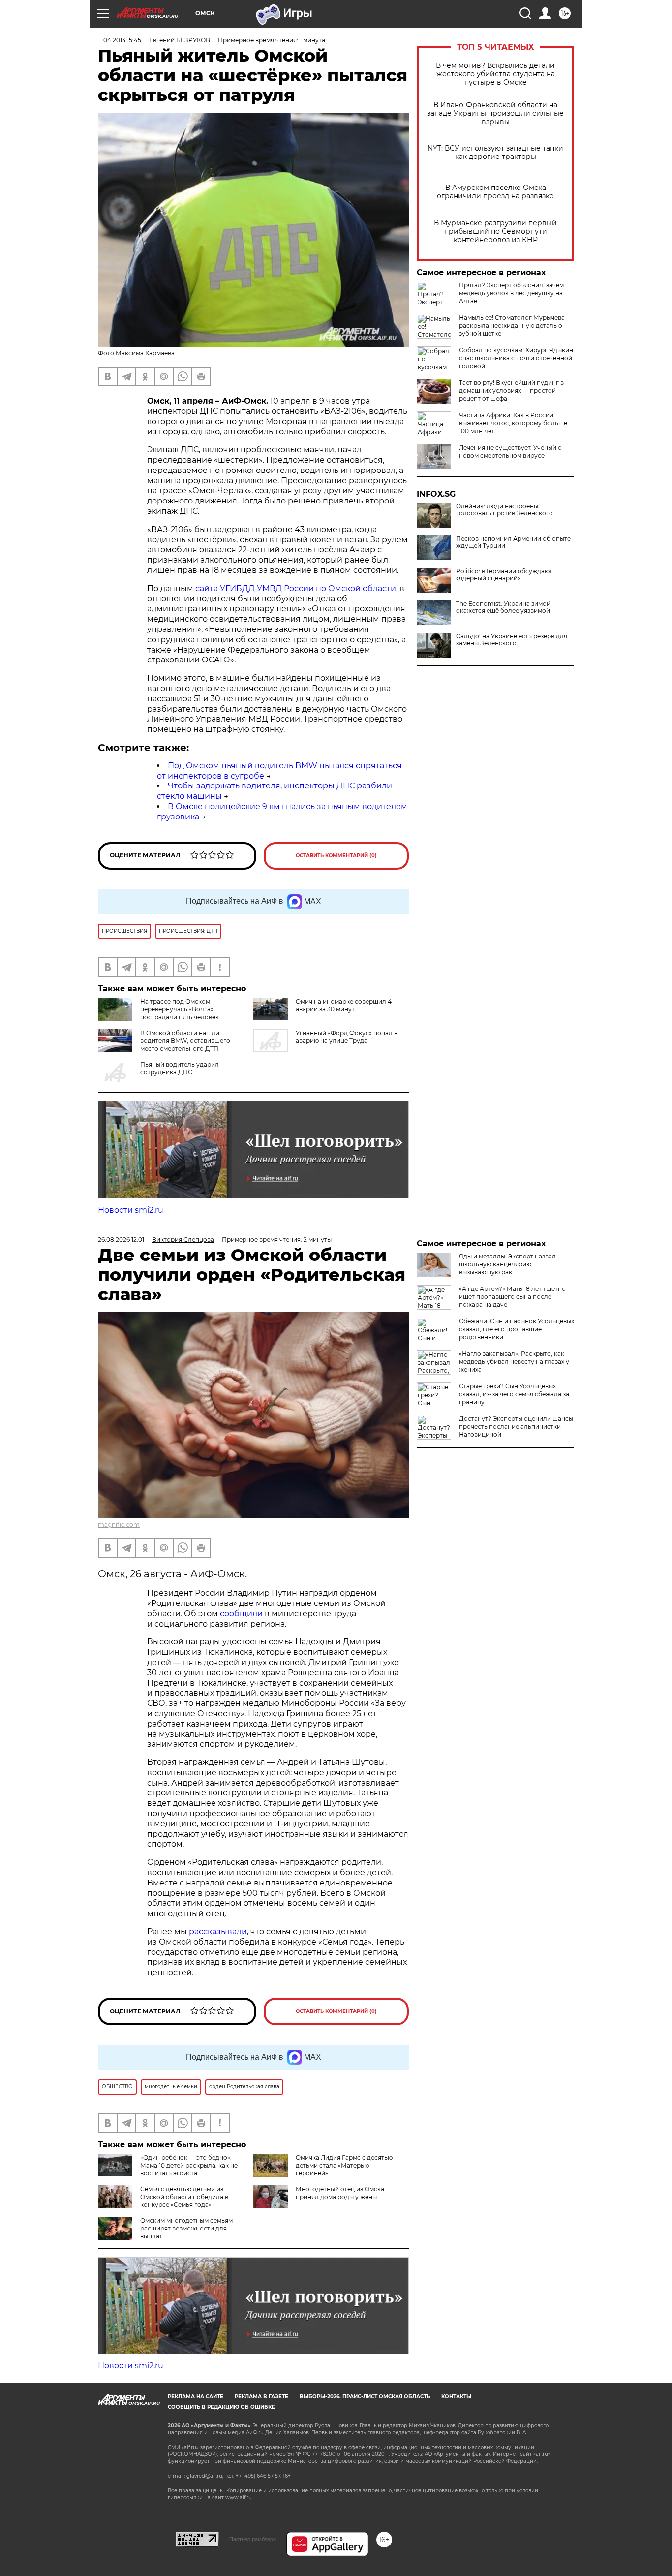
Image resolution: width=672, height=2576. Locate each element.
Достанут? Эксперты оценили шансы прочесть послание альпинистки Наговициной (516, 1427)
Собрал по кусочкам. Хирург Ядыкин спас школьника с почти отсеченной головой (516, 358)
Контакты (456, 2397)
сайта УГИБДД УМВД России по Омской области (296, 588)
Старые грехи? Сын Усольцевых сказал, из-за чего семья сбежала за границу (514, 1394)
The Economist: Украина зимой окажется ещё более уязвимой (503, 607)
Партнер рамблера (253, 2539)
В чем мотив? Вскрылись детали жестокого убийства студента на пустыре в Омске (495, 74)
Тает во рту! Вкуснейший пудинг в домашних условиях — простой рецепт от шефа (511, 391)
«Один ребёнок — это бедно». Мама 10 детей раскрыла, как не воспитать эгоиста (189, 2165)
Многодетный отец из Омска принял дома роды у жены (340, 2193)
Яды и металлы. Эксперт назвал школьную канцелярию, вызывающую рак (507, 1264)
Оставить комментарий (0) (336, 856)
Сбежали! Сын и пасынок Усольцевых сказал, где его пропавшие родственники (517, 1329)
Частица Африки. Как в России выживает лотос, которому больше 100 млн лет (513, 423)
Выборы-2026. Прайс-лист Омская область (365, 2397)
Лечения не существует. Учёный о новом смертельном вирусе (510, 452)
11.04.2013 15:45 (120, 40)
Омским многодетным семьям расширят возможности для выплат (186, 2228)
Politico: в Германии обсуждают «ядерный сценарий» (504, 575)
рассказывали (218, 1932)
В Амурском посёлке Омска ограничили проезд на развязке (495, 192)
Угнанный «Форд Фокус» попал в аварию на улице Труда (347, 1037)
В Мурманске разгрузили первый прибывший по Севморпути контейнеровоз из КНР (495, 232)
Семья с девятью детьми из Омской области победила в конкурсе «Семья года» (184, 2197)
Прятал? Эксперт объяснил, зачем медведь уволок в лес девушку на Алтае (511, 293)
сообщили (241, 1614)
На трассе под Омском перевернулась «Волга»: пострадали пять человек (180, 1009)
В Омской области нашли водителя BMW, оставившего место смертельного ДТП (185, 1041)
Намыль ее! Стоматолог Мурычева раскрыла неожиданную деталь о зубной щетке (512, 326)
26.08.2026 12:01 (121, 1240)
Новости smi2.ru (131, 1210)
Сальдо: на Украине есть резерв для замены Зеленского (512, 640)
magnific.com (119, 1524)
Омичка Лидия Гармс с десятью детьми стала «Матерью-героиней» (344, 2165)
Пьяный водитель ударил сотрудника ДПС (180, 1068)
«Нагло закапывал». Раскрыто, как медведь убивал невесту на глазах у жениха (514, 1362)
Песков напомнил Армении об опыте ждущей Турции (513, 542)
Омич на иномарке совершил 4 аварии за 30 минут (344, 1005)
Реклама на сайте (196, 2397)
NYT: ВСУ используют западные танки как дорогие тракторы (495, 153)
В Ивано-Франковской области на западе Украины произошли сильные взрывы (495, 113)
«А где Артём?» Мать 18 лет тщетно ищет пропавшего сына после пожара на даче (512, 1297)
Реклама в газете (261, 2397)
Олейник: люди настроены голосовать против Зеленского (504, 510)
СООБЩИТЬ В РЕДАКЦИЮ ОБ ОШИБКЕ (221, 2407)
